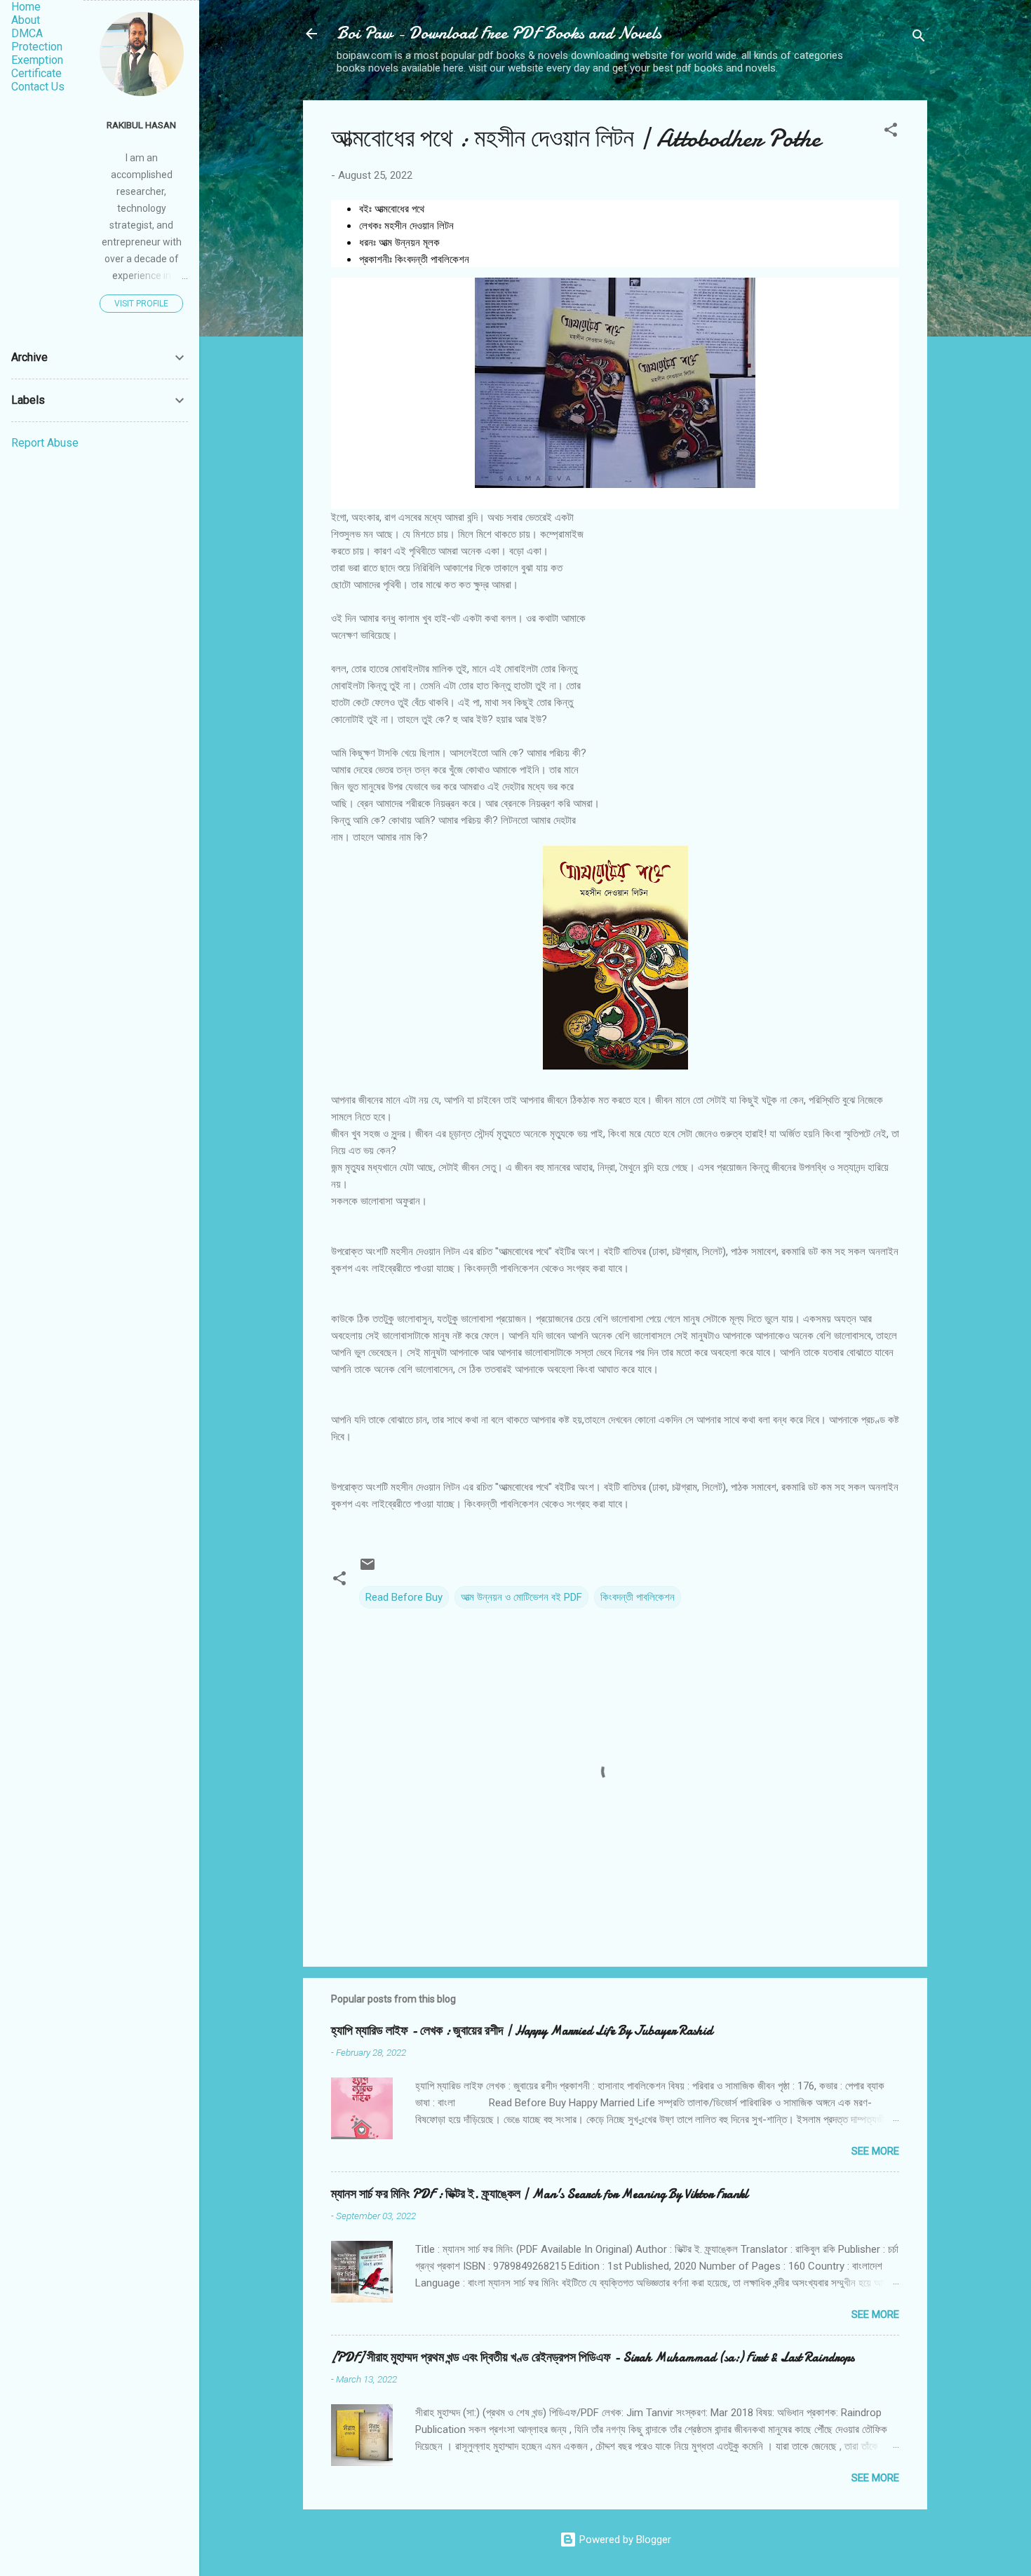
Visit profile (141, 304)
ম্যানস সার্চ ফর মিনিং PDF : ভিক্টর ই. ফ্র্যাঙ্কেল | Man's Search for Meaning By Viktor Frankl (540, 2194)
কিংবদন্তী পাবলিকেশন (638, 1597)
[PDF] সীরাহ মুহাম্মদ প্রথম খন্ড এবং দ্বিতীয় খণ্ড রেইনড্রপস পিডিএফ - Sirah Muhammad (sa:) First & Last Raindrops (593, 2358)
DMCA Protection (37, 40)
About (26, 20)
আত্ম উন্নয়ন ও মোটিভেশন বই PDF (521, 1597)
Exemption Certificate (37, 67)
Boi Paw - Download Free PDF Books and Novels (499, 33)
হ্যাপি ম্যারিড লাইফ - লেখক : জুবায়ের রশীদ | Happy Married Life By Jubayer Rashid (522, 2031)
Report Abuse (45, 443)
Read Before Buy (404, 1597)
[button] (891, 132)
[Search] (919, 38)
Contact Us (38, 87)
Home (26, 7)
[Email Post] (368, 1569)
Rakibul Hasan (141, 125)
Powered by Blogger (624, 2540)
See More (875, 2151)
